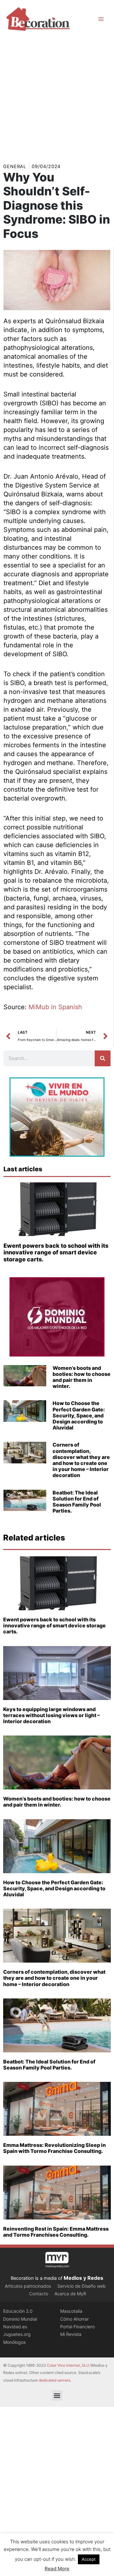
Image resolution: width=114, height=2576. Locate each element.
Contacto (39, 2294)
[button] (57, 2395)
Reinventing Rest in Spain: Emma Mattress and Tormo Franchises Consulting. (56, 2232)
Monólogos (14, 2342)
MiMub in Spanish (55, 1007)
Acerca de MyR (70, 2294)
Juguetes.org (17, 2334)
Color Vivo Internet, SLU (68, 2365)
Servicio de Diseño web (82, 2286)
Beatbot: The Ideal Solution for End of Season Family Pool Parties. (77, 1502)
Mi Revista (71, 2334)
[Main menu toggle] (101, 19)
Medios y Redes (83, 2278)
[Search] (103, 1058)
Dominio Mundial (20, 2319)
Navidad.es (15, 2327)
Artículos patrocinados (28, 2286)
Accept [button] (89, 2559)
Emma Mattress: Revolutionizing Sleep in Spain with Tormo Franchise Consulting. (54, 2148)
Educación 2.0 (18, 2311)
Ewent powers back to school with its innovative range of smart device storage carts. (56, 1252)
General (15, 167)
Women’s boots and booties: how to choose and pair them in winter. (82, 1377)
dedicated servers (54, 2380)
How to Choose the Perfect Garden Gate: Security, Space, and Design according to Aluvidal (79, 1415)
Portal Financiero (77, 2327)
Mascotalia (71, 2311)
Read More (57, 2569)
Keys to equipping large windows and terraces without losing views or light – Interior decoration (51, 1715)
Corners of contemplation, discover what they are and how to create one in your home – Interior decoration (81, 1460)
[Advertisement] (57, 98)
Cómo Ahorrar (74, 2319)
